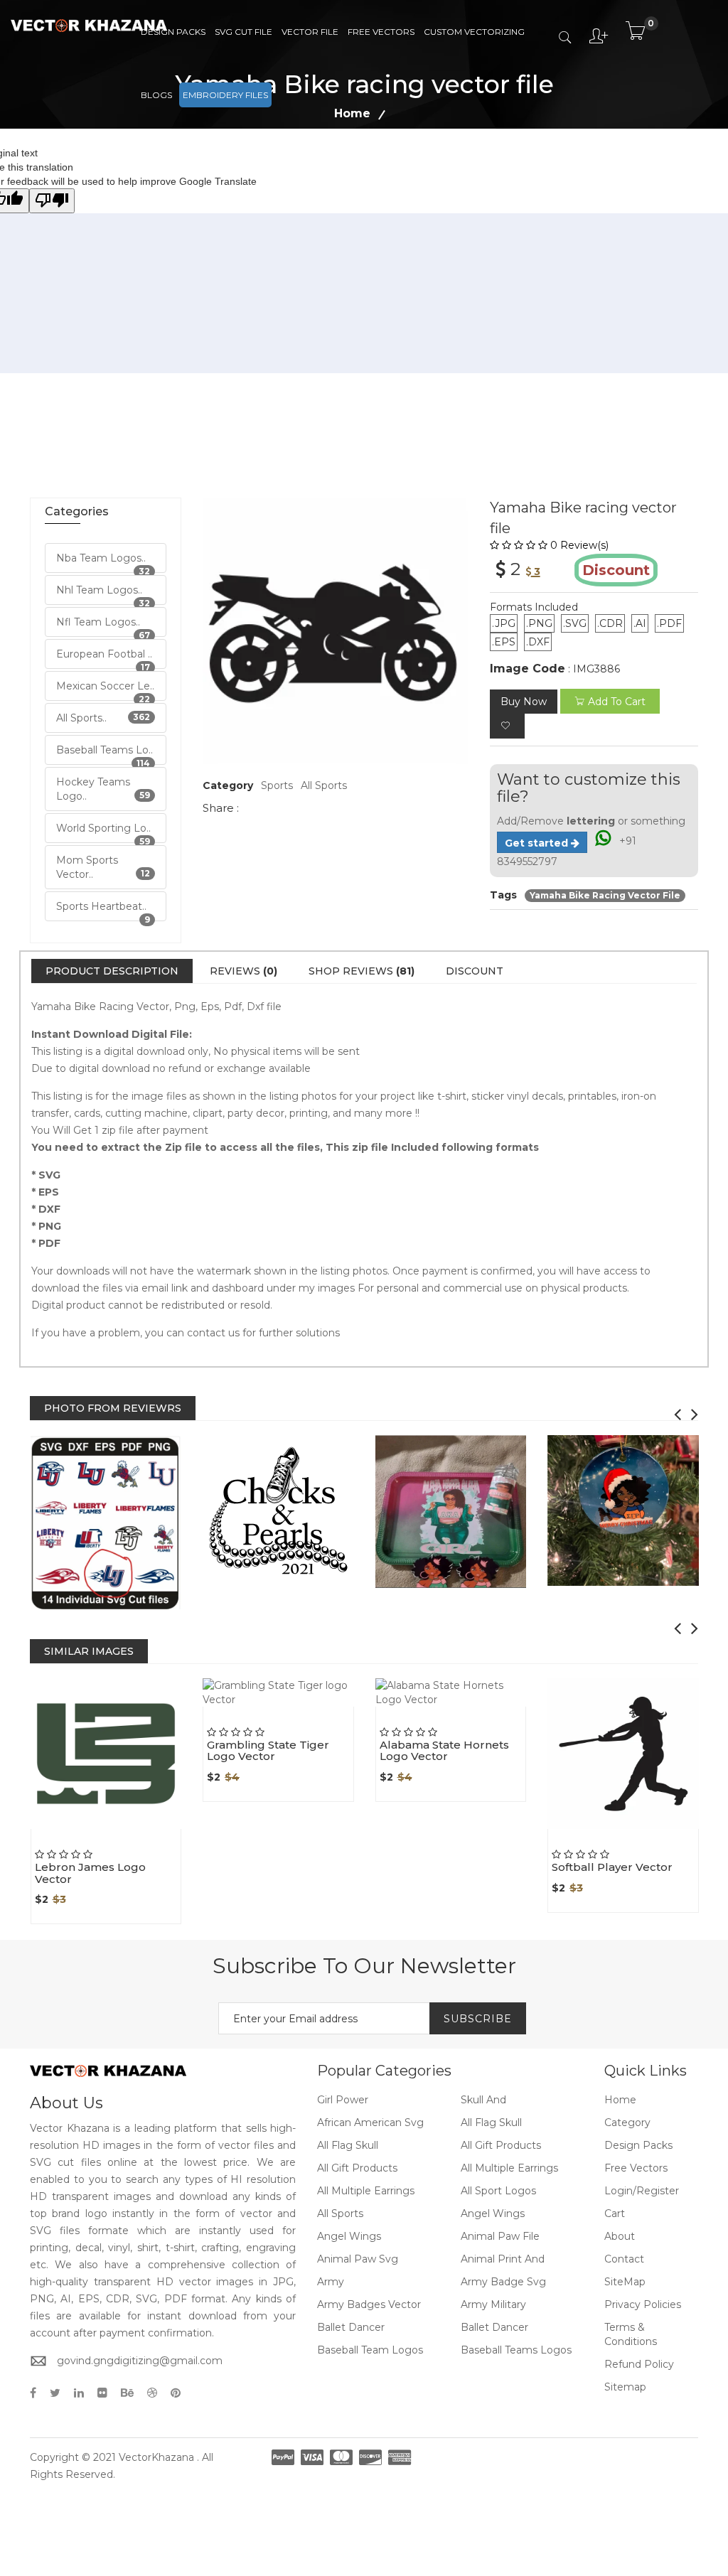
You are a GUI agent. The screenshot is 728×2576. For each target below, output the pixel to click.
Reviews (243, 971)
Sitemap (625, 2387)
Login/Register (642, 2191)
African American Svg (370, 2122)
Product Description (112, 971)
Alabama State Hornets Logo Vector (444, 1751)
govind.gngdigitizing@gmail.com (140, 2361)
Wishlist (135, 1829)
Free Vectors (381, 32)
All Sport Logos (498, 2191)
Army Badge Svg (503, 2282)
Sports (277, 785)
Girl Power (343, 2100)
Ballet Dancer (351, 2327)
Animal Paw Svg (358, 2259)
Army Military (493, 2304)
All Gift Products (501, 2145)
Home (620, 2100)
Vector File (310, 32)
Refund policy (639, 2364)
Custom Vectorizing (474, 32)
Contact (624, 2259)
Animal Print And (503, 2259)
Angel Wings (493, 2213)
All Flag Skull (491, 2122)
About (620, 2236)
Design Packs (173, 32)
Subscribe (478, 2019)
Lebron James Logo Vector (90, 1873)
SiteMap (625, 2282)
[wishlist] (507, 726)
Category (627, 2122)
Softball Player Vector (612, 1867)
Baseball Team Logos (370, 2350)
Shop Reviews (362, 971)
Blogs (156, 95)
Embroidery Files (225, 95)
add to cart (617, 702)
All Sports (324, 785)
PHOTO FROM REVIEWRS (113, 1408)
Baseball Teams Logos (516, 2350)
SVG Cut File (243, 32)
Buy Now (524, 702)
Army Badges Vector (369, 2304)
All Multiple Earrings (509, 2168)
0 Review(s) (579, 545)
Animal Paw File (500, 2236)
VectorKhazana (156, 2457)
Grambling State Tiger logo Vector (268, 1751)
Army (331, 2282)
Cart (615, 2213)
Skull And (483, 2100)
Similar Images (89, 1651)
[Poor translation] (52, 201)
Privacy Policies (643, 2304)
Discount (475, 971)
